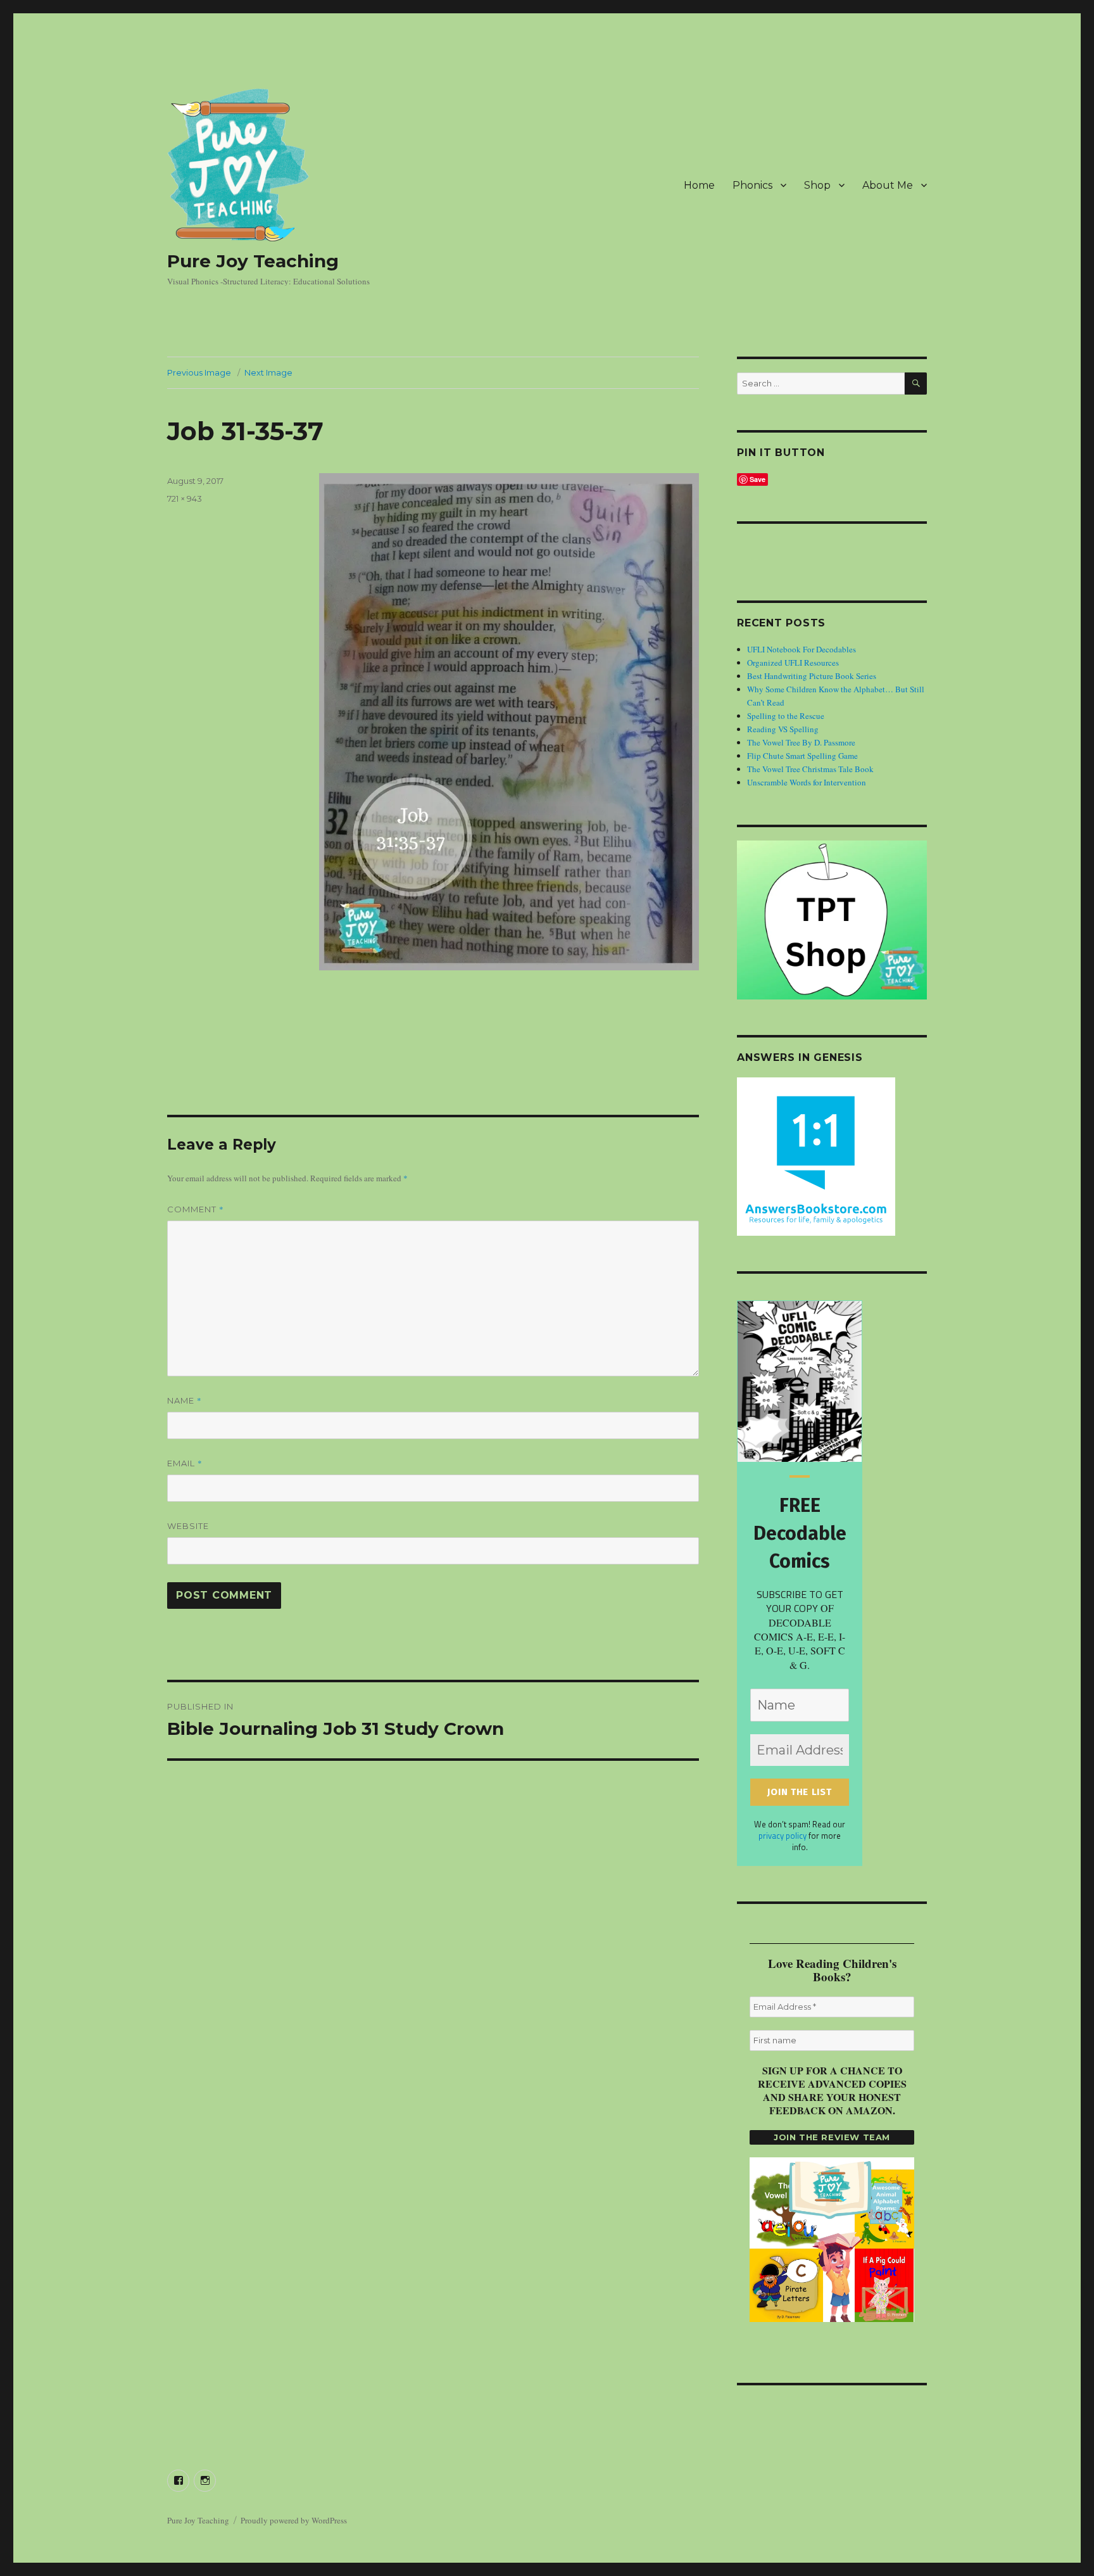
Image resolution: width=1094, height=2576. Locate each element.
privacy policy (783, 1836)
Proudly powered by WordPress (294, 2520)
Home (699, 185)
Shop (817, 185)
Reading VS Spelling (783, 729)
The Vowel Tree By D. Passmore (801, 742)
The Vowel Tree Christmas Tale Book (810, 769)
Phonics (752, 185)
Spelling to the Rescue (786, 716)
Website (188, 1526)
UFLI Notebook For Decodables (802, 649)
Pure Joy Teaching (253, 261)
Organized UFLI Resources (793, 663)
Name (185, 1400)
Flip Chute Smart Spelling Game (802, 756)
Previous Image (199, 372)
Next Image (268, 372)
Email (185, 1463)
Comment (196, 1209)
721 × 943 (185, 498)
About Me (888, 185)
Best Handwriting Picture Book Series (812, 676)
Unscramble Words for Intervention (807, 782)
